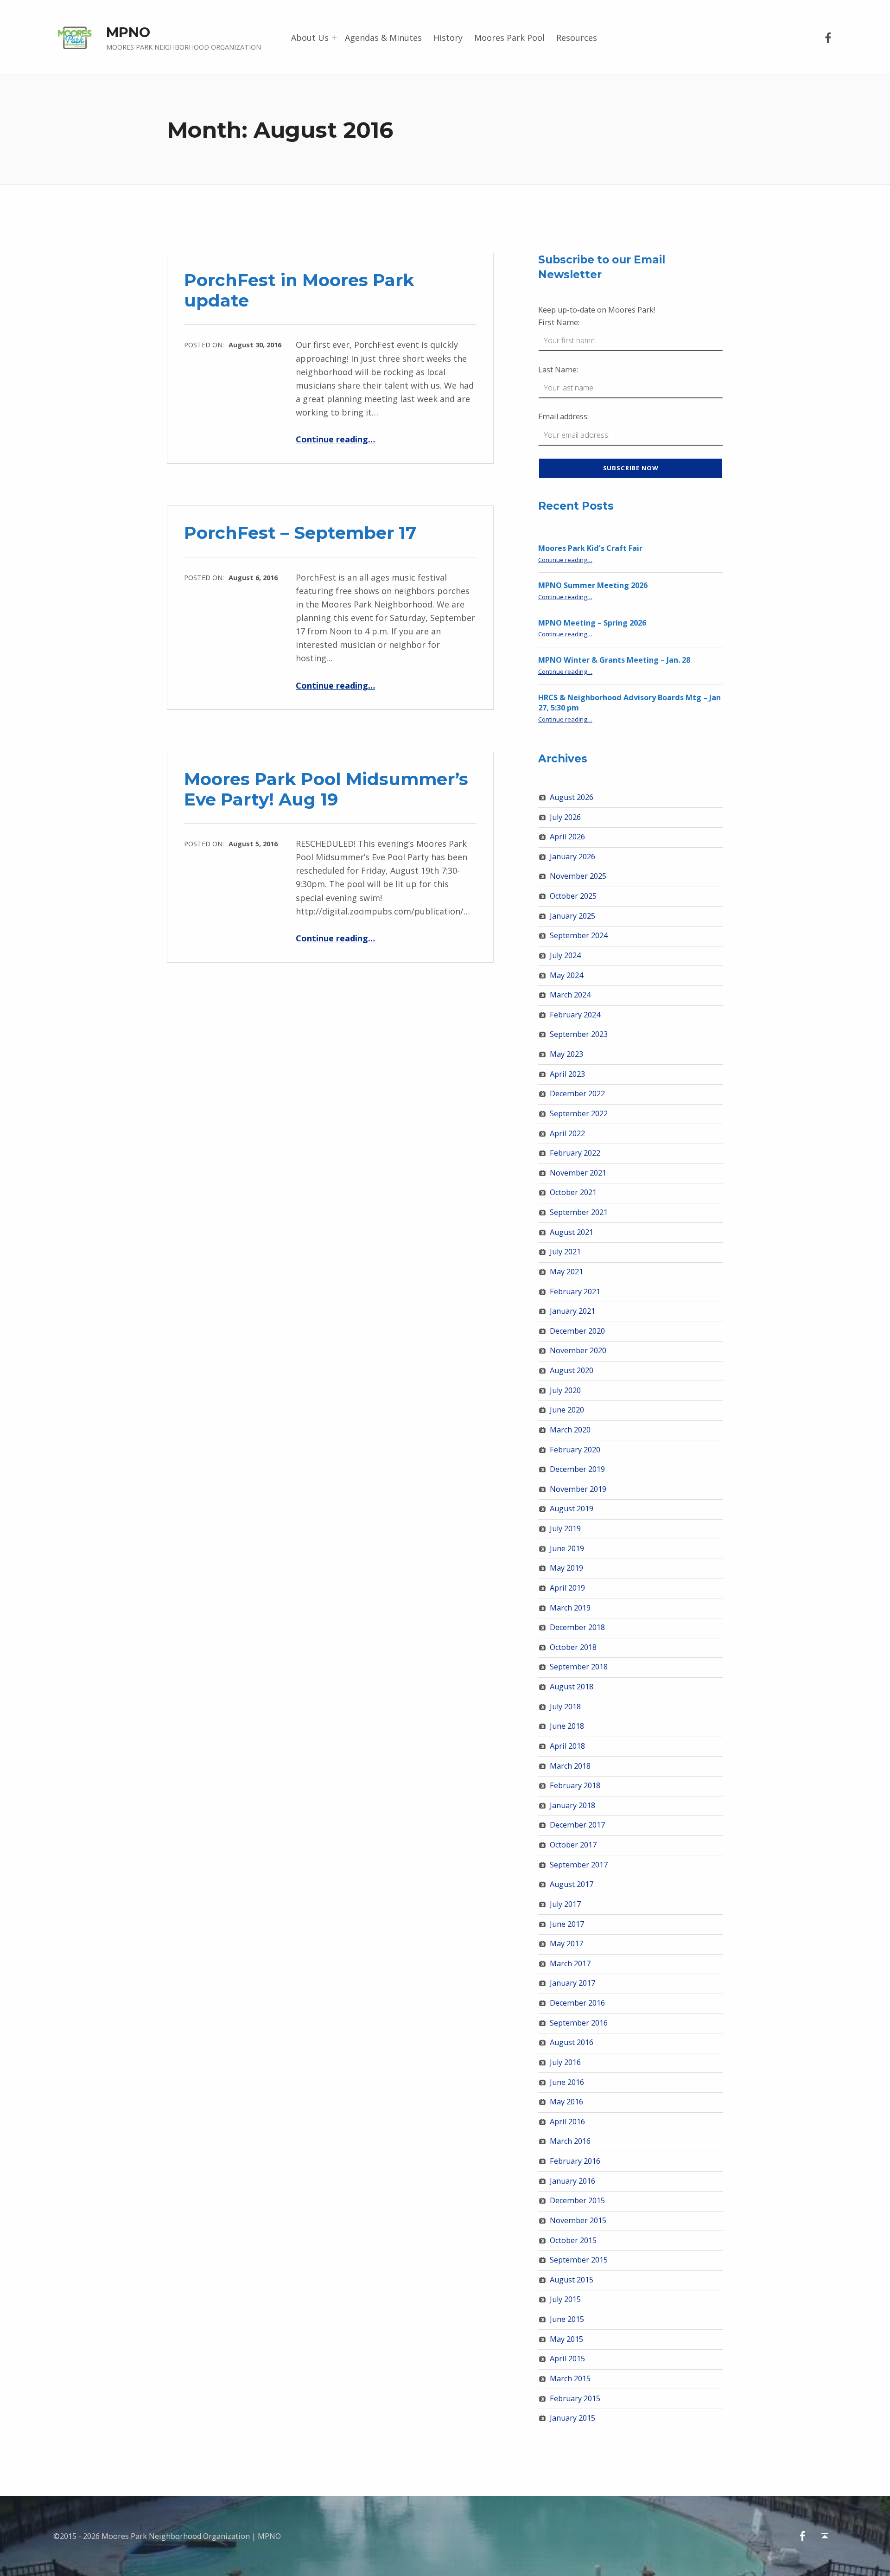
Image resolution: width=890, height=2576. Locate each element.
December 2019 (577, 1469)
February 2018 (575, 1785)
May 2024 (566, 975)
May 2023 (566, 1054)
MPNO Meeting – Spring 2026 (592, 623)
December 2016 (577, 2003)
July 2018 (565, 1707)
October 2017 (573, 1845)
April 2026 (567, 837)
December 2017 (577, 1825)
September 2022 (579, 1113)
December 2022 (577, 1093)
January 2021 (572, 1311)
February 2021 (575, 1291)
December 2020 (577, 1331)
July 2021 (565, 1252)
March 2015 (570, 2378)
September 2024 (579, 935)
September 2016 (579, 2023)
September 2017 (579, 1865)
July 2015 (565, 2299)
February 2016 (575, 2161)
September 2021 (579, 1212)
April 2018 (567, 1746)
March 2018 (570, 1766)
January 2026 (572, 857)
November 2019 (578, 1489)
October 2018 (573, 1647)
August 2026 (572, 797)
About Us (310, 38)
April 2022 (567, 1133)
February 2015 (575, 2398)
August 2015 (572, 2280)
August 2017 (572, 1884)
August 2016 (572, 2042)
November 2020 (578, 1350)
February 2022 (575, 1153)
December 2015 (577, 2200)
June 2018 (567, 1726)
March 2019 (570, 1608)
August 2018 (572, 1687)
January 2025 (572, 916)
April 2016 (567, 2122)
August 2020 (572, 1370)
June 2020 (567, 1410)
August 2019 (572, 1509)
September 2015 (579, 2260)
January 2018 (572, 1805)
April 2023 (567, 1074)
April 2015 (567, 2359)
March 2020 (570, 1430)
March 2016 (570, 2141)
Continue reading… (335, 439)
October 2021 (573, 1192)
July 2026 (565, 817)
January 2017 (572, 1983)
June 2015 (567, 2319)
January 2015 (572, 2418)
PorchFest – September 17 (300, 533)
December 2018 (577, 1627)
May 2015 (566, 2339)
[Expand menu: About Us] (334, 38)
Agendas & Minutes (383, 38)
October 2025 (573, 896)
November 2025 (578, 876)
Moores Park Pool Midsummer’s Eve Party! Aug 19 (326, 789)
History (448, 38)
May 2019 (566, 1568)
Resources (577, 38)
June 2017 (567, 1924)
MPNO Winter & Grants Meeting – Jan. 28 (614, 660)
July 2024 (565, 955)
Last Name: (558, 370)
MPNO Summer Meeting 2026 (593, 585)
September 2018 (579, 1667)
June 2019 (567, 1548)
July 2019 (565, 1528)
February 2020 (575, 1450)
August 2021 (572, 1232)
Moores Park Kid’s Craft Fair (590, 548)
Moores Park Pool (509, 38)
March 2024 (570, 995)
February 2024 (575, 1015)
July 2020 (565, 1390)
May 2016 (566, 2102)
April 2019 (567, 1588)
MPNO (128, 32)
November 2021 (578, 1173)
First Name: (559, 322)
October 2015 (573, 2240)
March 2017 (570, 1963)
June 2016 (567, 2082)
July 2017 (565, 1904)
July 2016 (565, 2062)
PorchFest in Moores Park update (299, 290)
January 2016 (572, 2181)
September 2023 (579, 1034)
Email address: (563, 416)
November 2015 (578, 2220)
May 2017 (566, 1943)
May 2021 (566, 1272)
